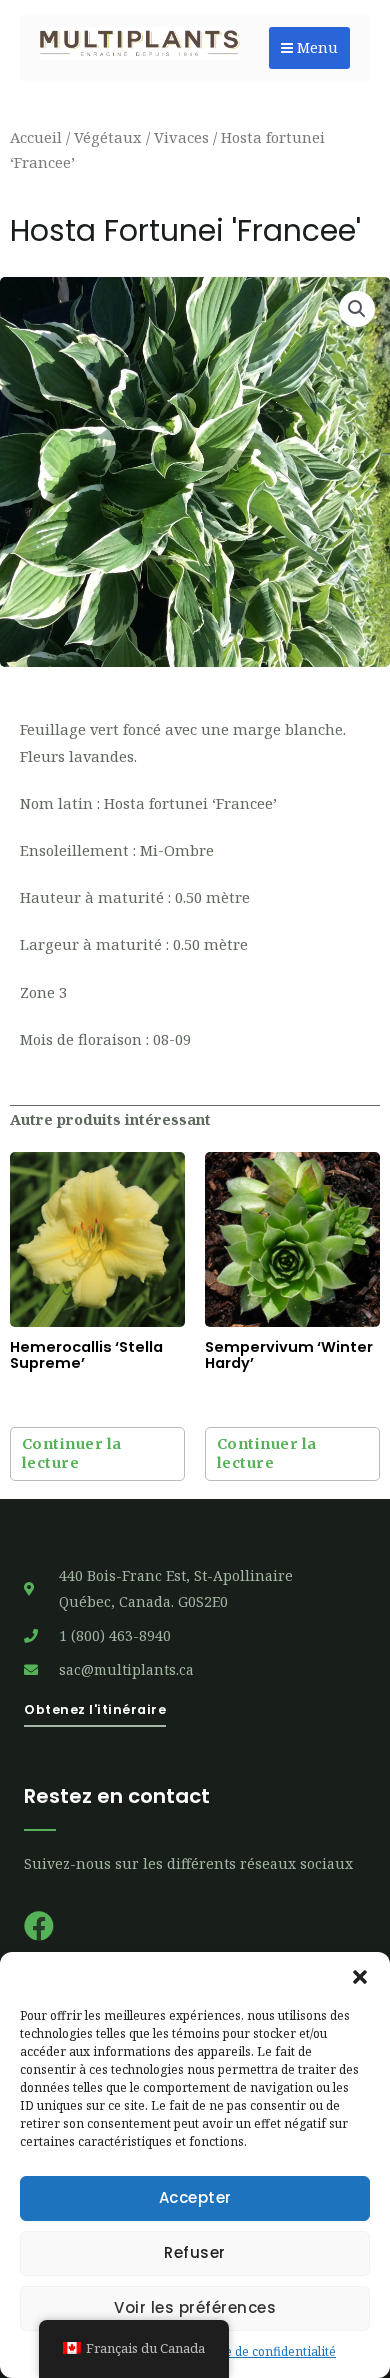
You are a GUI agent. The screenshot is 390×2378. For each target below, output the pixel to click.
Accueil (36, 137)
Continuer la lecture (72, 1453)
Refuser (195, 2252)
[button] (360, 1977)
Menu (315, 47)
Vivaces (181, 137)
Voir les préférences (195, 2307)
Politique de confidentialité (259, 2351)
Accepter (195, 2197)
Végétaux (108, 137)
